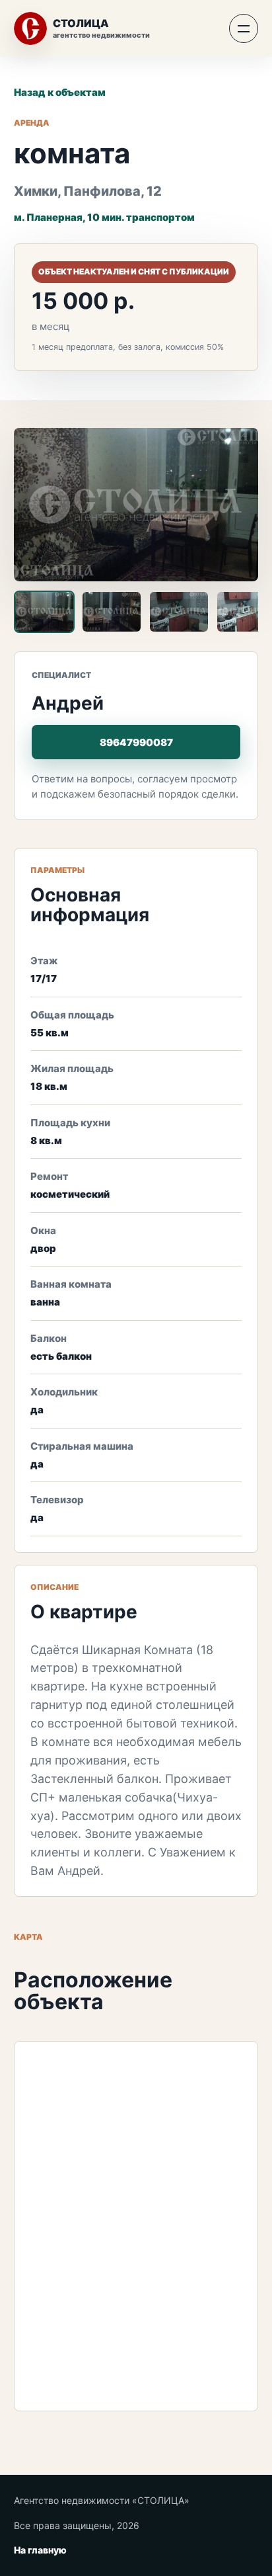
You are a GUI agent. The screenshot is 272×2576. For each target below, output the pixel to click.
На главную (40, 2550)
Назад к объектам (60, 92)
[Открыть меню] (244, 28)
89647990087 (136, 742)
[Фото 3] (179, 612)
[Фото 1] (44, 612)
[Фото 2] (112, 612)
